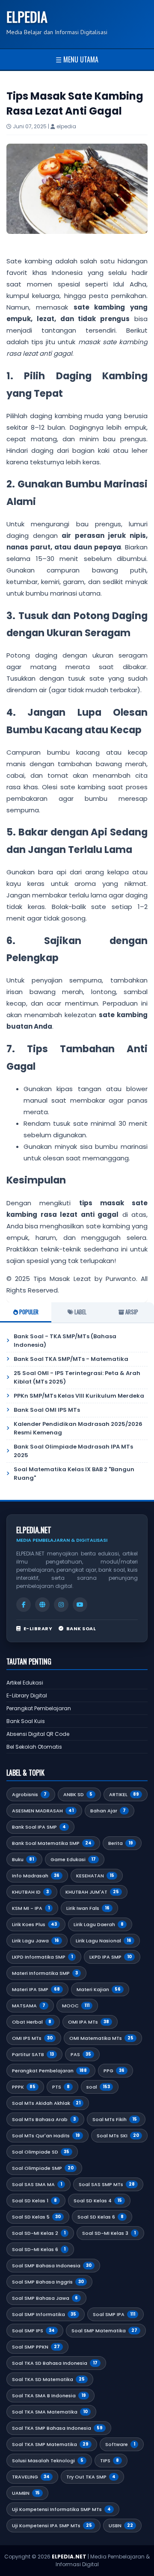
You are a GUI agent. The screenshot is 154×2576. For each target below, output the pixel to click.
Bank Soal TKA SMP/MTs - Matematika (71, 1359)
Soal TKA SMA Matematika (50, 2412)
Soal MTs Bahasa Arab (44, 2119)
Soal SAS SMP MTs (107, 2184)
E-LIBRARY (38, 1629)
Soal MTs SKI (118, 2136)
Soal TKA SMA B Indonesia (49, 2396)
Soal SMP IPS (33, 2331)
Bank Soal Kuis (26, 1721)
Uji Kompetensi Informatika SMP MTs (61, 2509)
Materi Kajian (99, 1989)
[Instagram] (61, 1605)
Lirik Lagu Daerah (99, 1924)
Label (80, 1312)
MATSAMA (29, 2006)
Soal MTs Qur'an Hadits (46, 2136)
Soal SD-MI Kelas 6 (39, 2249)
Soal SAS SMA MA (37, 2184)
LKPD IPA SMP (111, 1957)
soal (98, 2087)
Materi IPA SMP (36, 1989)
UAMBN (26, 2493)
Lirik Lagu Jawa (36, 1941)
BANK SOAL (81, 1629)
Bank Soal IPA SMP (39, 1827)
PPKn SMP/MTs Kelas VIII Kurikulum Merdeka (79, 1396)
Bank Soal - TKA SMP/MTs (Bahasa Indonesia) (65, 1341)
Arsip (131, 1312)
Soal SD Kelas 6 (101, 2217)
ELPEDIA (27, 16)
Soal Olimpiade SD (41, 2152)
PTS (61, 2087)
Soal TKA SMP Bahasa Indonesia (57, 2428)
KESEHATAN (95, 1876)
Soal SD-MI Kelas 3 (109, 2233)
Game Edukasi (73, 1859)
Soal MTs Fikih (115, 2119)
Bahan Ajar (108, 1811)
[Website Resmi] (42, 1605)
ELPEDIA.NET (69, 2557)
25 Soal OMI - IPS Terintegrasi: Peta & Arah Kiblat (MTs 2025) (77, 1377)
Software (120, 2444)
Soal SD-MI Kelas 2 (39, 2233)
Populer (28, 1312)
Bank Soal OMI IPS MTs (47, 1410)
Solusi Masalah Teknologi (48, 2461)
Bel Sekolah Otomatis (34, 1747)
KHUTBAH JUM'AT (92, 1892)
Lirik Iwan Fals (88, 1908)
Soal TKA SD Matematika (48, 2379)
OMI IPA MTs (89, 2022)
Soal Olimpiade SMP (43, 2168)
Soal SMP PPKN (36, 2347)
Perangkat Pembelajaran (39, 1708)
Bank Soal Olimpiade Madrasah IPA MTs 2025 (73, 1451)
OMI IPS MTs (32, 2038)
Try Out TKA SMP (91, 2477)
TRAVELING (31, 2477)
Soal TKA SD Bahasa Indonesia (55, 2363)
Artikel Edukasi (25, 1683)
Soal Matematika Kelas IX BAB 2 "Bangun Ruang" (74, 1474)
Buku (23, 1859)
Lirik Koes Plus (34, 1924)
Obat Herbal (32, 2022)
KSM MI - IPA (31, 1908)
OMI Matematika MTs (101, 2038)
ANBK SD (78, 1794)
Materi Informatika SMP (45, 1973)
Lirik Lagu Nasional (104, 1941)
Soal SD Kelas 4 (98, 2201)
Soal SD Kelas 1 (34, 2201)
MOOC (76, 2006)
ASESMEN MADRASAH (43, 1811)
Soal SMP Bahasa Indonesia (52, 2266)
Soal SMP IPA (114, 2314)
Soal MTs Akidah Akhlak (46, 2103)
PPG (114, 2071)
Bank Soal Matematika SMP (52, 1843)
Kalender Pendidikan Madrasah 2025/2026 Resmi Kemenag (78, 1428)
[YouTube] (80, 1605)
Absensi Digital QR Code (38, 1734)
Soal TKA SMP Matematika (50, 2444)
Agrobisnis (29, 1794)
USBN (121, 2526)
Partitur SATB (33, 2054)
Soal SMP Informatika (44, 2314)
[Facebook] (24, 1605)
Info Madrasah (36, 1876)
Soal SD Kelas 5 (36, 2217)
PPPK (24, 2087)
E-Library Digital (27, 1695)
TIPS (110, 2461)
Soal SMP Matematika (104, 2331)
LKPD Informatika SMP (42, 1957)
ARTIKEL (124, 1794)
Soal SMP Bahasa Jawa (45, 2298)
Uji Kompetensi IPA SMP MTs (52, 2526)
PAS (81, 2054)
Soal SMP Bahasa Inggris (48, 2282)
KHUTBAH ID (30, 1892)
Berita (121, 1843)
